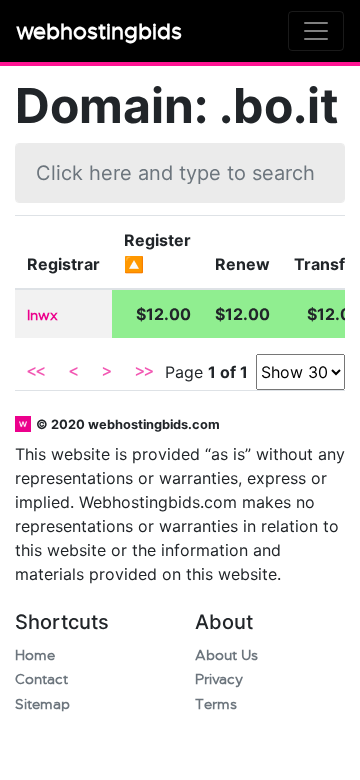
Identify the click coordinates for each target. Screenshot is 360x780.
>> (144, 372)
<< (36, 372)
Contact (41, 679)
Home (35, 655)
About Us (226, 655)
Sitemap (42, 704)
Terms (216, 704)
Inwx (42, 315)
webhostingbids (99, 31)
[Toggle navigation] (316, 31)
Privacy (219, 679)
